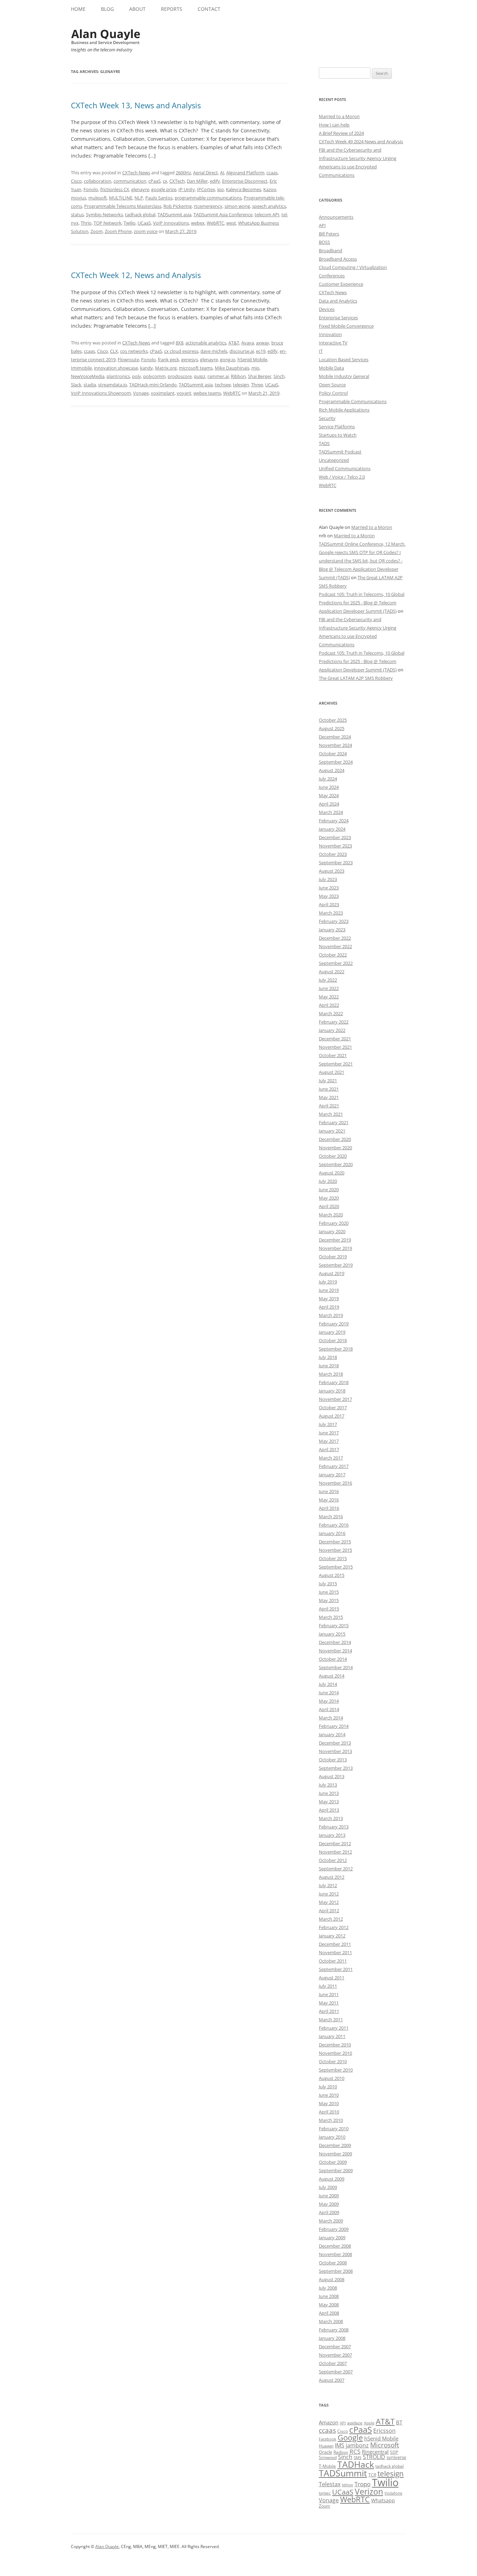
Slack (76, 385)
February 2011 (334, 2028)
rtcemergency (208, 206)
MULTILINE (121, 198)
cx (165, 181)
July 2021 (328, 1080)
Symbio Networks (104, 214)
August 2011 (332, 1978)
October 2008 (333, 2263)
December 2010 (335, 2045)
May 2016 (329, 1500)
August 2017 (332, 1416)
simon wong (237, 206)
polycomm (154, 376)
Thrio (86, 223)
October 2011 (333, 1961)
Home (78, 9)
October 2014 (333, 1659)
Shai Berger (260, 376)
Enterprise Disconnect (245, 181)
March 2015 (331, 1617)
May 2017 (329, 1441)
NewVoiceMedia (88, 376)
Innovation (330, 334)
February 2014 (334, 1726)
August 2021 (332, 1072)
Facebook (328, 2439)
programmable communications (208, 198)
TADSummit (343, 2473)
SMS (358, 2457)
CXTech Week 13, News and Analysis (136, 105)
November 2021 (335, 1047)
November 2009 (335, 2154)
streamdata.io (113, 385)
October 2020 (333, 1156)
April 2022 (329, 1005)
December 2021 (335, 1039)
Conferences (332, 276)
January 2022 (332, 1030)
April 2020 (329, 1206)
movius (79, 198)
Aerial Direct (206, 173)
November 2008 (335, 2254)
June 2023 (329, 888)
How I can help (334, 125)
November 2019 (335, 1248)
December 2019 (335, 1240)
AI (222, 173)
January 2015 (332, 1634)
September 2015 (336, 1567)
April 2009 (329, 2212)
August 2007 (332, 2380)
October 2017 (333, 1407)
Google (350, 2437)
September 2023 (336, 863)
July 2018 (328, 1357)
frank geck (168, 359)
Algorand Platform (245, 173)
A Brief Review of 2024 (341, 133)
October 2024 (333, 754)
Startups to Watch (338, 435)
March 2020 (331, 1215)
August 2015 (332, 1575)
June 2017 (329, 1433)
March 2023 (331, 913)
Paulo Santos (159, 198)
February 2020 (334, 1223)
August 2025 (332, 728)
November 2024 (335, 745)
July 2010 (328, 2087)
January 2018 (332, 1391)
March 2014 (331, 1718)
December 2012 (335, 1843)
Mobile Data (331, 368)
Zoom (97, 231)
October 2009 (333, 2162)
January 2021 (332, 1131)
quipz (200, 376)
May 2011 (329, 2003)
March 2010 (331, 2120)
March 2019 (331, 1315)
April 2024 (329, 804)
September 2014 (336, 1667)
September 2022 (336, 963)
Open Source (332, 385)
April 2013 (329, 1810)
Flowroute (128, 359)
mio (255, 368)
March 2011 (331, 2020)
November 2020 (335, 1148)
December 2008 (335, 2246)
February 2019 (334, 1324)
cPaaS (155, 181)
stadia (90, 385)
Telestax (330, 2484)
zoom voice (146, 231)
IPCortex (206, 189)
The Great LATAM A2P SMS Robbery (356, 678)
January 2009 (332, 2237)
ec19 (261, 351)
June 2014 (329, 1693)
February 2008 (334, 2330)
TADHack (356, 2464)
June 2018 (329, 1366)
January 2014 (332, 1734)
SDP (394, 2452)
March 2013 (331, 1818)
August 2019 (332, 1273)
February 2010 (334, 2129)
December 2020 (335, 1139)
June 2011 (329, 1994)
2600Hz (183, 173)
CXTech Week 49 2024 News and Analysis (361, 141)
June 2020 (329, 1189)
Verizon (369, 2492)
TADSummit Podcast (340, 452)
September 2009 (336, 2170)
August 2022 (332, 972)
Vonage (141, 393)
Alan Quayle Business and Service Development (106, 37)
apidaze (355, 2423)
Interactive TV (333, 343)
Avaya (248, 343)
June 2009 (329, 2196)
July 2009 (328, 2187)
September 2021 (336, 1064)
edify (215, 181)
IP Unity (187, 189)
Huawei (326, 2446)
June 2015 (329, 1592)
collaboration (98, 181)
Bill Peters (329, 234)
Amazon (329, 2422)
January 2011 (332, 2036)
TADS (324, 443)
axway (263, 343)
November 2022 (335, 946)
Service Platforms (337, 427)
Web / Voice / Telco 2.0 (342, 477)
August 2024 (332, 770)
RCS (355, 2451)
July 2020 (328, 1181)
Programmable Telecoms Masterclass (123, 206)
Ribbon (238, 376)
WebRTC (215, 223)
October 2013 (333, 1760)
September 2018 (336, 1349)
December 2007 (335, 2346)
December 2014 (335, 1642)
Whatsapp (383, 2500)
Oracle (325, 2452)
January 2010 (332, 2137)
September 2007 (336, 2372)
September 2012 (336, 1869)
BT (399, 2422)
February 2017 (334, 1466)
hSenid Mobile (252, 359)
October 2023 (333, 854)
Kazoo (270, 189)
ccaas (272, 173)
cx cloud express (181, 351)
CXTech (177, 181)
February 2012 (334, 1927)
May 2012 (329, 1902)
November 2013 (335, 1751)
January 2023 (332, 930)
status (77, 214)
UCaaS (144, 223)
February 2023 (334, 921)
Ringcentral (375, 2452)
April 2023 (329, 904)
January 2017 (332, 1475)
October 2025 (333, 720)
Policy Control (333, 393)
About (137, 9)
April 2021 (329, 1106)
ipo (221, 189)
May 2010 (329, 2103)
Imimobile (81, 368)
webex (198, 223)
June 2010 (329, 2095)
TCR (372, 2475)
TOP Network (108, 223)
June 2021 (329, 1089)
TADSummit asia (174, 214)
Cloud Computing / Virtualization (353, 267)
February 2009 (334, 2229)
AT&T (234, 343)
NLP (139, 198)
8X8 (179, 343)
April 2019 (329, 1307)
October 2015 (333, 1558)
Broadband (331, 250)
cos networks (134, 351)
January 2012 (332, 1936)
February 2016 (334, 1525)
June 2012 (329, 1894)
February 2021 (334, 1122)
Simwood (328, 2457)
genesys (190, 359)
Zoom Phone (118, 231)
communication (130, 181)
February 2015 (334, 1625)
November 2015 (335, 1550)
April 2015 (329, 1609)
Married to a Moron (339, 116)
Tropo (362, 2484)
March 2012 (331, 1919)
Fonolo (91, 189)
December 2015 (335, 1542)
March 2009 (331, 2221)
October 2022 (333, 955)
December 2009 (335, 2145)
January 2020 (332, 1231)
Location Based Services (344, 359)
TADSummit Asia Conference (223, 214)
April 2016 (329, 1508)
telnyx (347, 2485)
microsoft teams (196, 368)
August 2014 (332, 1676)
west (231, 223)
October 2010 (333, 2061)
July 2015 (328, 1584)
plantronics (118, 376)
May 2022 (329, 997)
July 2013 (328, 1785)
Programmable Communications (353, 401)
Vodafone (393, 2493)
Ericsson (384, 2431)
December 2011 (335, 1944)
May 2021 (329, 1097)
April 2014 (329, 1709)
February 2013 (334, 1827)
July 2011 (328, 1986)
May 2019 (329, 1298)
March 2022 (331, 1013)
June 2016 (329, 1491)
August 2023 (332, 871)
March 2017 (331, 1458)
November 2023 (335, 846)
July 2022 (328, 980)
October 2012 (333, 1860)
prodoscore (180, 376)
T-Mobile (327, 2466)
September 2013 (336, 1768)
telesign (241, 385)
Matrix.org (166, 368)
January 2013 (332, 1835)
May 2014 (329, 1701)
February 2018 (334, 1382)
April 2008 (329, 2313)
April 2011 (329, 2011)
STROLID (374, 2457)
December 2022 (335, 938)
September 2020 (336, 1164)
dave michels (214, 351)
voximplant (163, 393)
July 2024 (328, 779)
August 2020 (332, 1173)
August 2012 (332, 1877)
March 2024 (331, 812)
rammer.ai (218, 376)
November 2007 (335, 2355)
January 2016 (332, 1533)
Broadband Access (338, 259)
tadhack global (140, 214)
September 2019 (336, 1265)
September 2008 (336, 2271)
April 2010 (329, 2112)
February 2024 (334, 821)
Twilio (130, 223)
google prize (164, 189)
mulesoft (98, 198)
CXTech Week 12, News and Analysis (136, 275)
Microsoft (385, 2445)
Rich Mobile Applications (344, 410)
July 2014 (328, 1684)
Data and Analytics (338, 301)
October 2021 (333, 1055)
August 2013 (332, 1776)
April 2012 (329, 1911)
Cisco (76, 181)
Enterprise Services (338, 318)
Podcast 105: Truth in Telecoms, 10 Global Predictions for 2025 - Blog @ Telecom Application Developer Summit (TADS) (362, 603)
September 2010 (336, 2070)
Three (257, 385)
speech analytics (269, 206)
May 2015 (329, 1600)
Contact (209, 9)
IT (321, 351)
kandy (146, 368)
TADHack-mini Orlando (153, 385)
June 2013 (329, 1793)
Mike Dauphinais (232, 368)
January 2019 (332, 1332)
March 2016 (331, 1516)
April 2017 (329, 1449)
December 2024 (335, 737)
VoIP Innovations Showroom (101, 393)
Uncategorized (334, 460)
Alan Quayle (107, 2546)
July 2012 (328, 1885)
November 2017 (335, 1399)
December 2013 (335, 1743)
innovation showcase (116, 368)
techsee (223, 385)
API (322, 225)
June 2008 (329, 2296)
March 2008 (331, 2321)
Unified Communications (345, 468)
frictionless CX (115, 189)
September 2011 (336, 1969)
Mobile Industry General (344, 376)
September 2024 (336, 762)
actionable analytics (206, 343)
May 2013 (329, 1802)
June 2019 (329, 1290)
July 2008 (328, 2288)
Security (327, 418)
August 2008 (332, 2279)
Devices (327, 309)
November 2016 (335, 1483)
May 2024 (329, 795)
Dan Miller (197, 181)
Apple (369, 2423)
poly (137, 376)
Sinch (279, 376)
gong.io (228, 359)
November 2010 (335, 2053)
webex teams (207, 393)
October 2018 (333, 1340)
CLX (114, 351)
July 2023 (328, 879)
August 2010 (332, 2078)
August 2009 (332, 2179)
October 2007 (333, 2363)
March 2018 (331, 1374)
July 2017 (328, 1424)
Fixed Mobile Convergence (346, 326)
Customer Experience (341, 284)
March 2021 (331, 1114)
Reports (172, 9)
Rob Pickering (178, 206)
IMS (340, 2445)
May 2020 (329, 1198)
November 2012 (335, 1852)
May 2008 (329, 2305)
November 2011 (335, 1952)
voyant (184, 393)
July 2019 (328, 1282)
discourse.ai (242, 351)
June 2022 (329, 988)
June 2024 (329, 787)
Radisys (341, 2452)
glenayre (140, 189)
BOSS (324, 242)
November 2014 (335, 1651)
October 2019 (333, 1257)
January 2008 (332, 2338)
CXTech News (136, 173)
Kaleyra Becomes (244, 189)
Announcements (336, 217)
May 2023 (329, 896)
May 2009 (329, 2204)
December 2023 (335, 837)
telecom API (267, 214)
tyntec (325, 2493)
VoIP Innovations (171, 223)
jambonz (357, 2445)
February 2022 (334, 1022)
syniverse (396, 2457)
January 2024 (332, 829)
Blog (107, 9)
